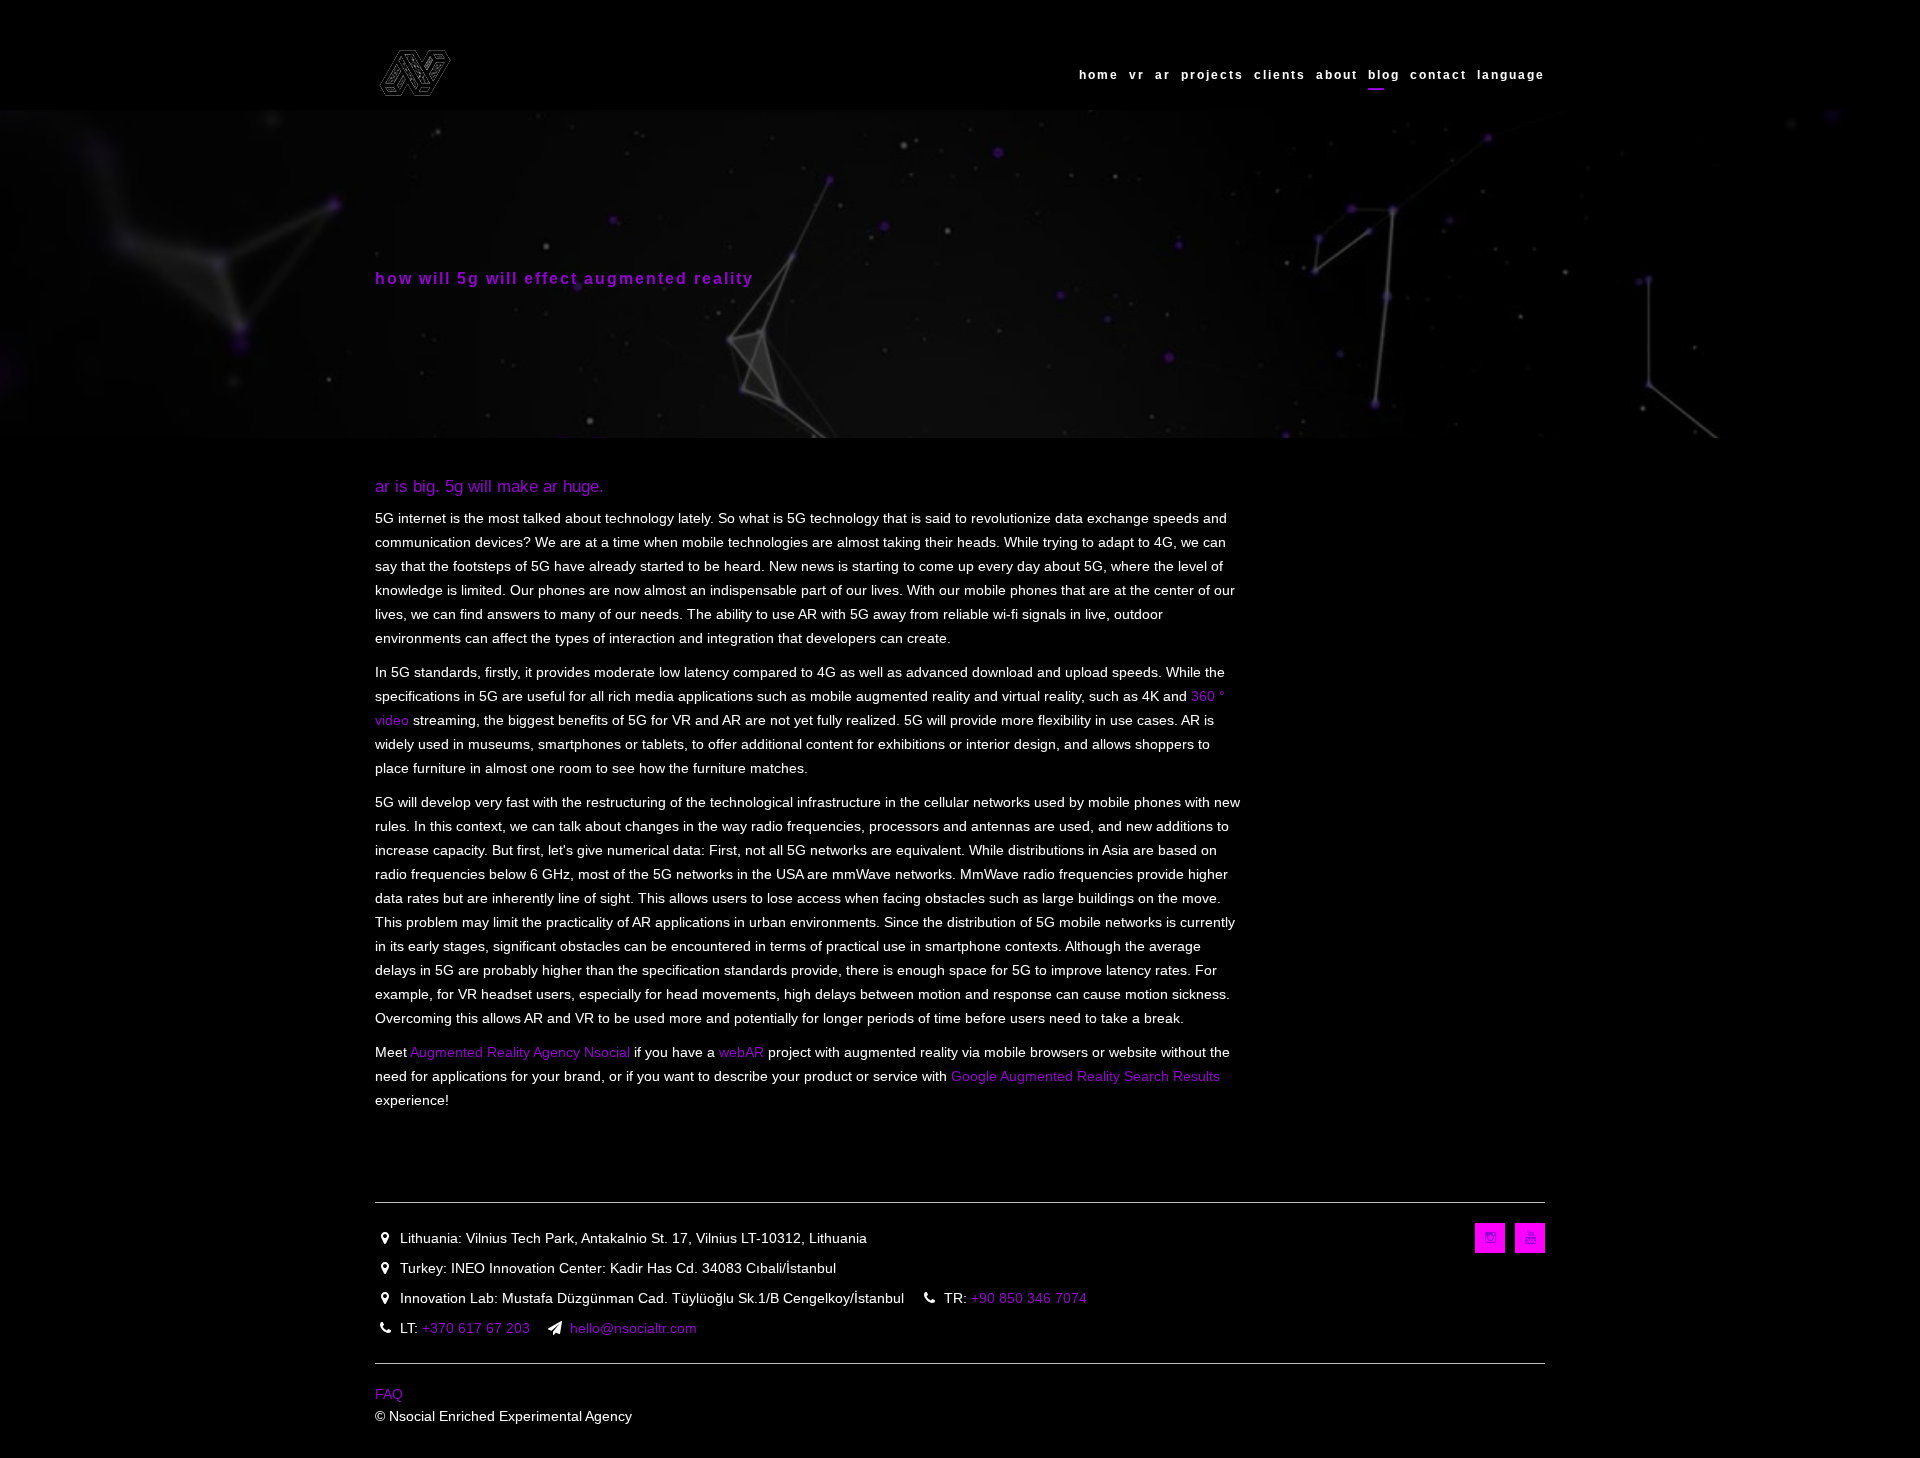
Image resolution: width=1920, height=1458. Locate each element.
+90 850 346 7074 (1029, 1298)
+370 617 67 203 (476, 1328)
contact (1438, 75)
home (1099, 75)
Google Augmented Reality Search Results (1085, 1076)
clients (1280, 75)
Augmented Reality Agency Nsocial (520, 1052)
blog (1384, 75)
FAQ (389, 1394)
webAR (741, 1052)
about (1337, 75)
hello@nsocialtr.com (633, 1328)
